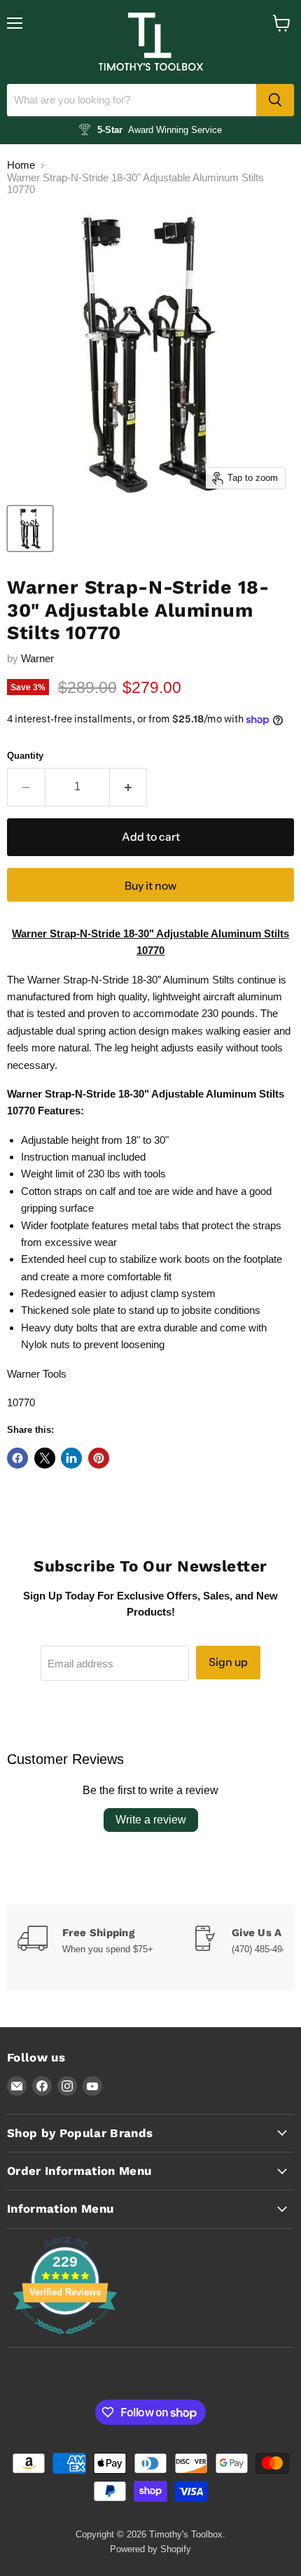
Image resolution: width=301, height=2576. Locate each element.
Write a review (151, 1820)
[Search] (275, 100)
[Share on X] (45, 1458)
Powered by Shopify (150, 2549)
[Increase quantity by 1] (129, 787)
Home (21, 165)
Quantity (25, 756)
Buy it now (150, 886)
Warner (37, 658)
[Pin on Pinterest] (99, 1458)
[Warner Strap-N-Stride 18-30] (30, 528)
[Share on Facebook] (17, 1458)
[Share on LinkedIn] (71, 1458)
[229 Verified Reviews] (65, 2341)
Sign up (228, 1662)
